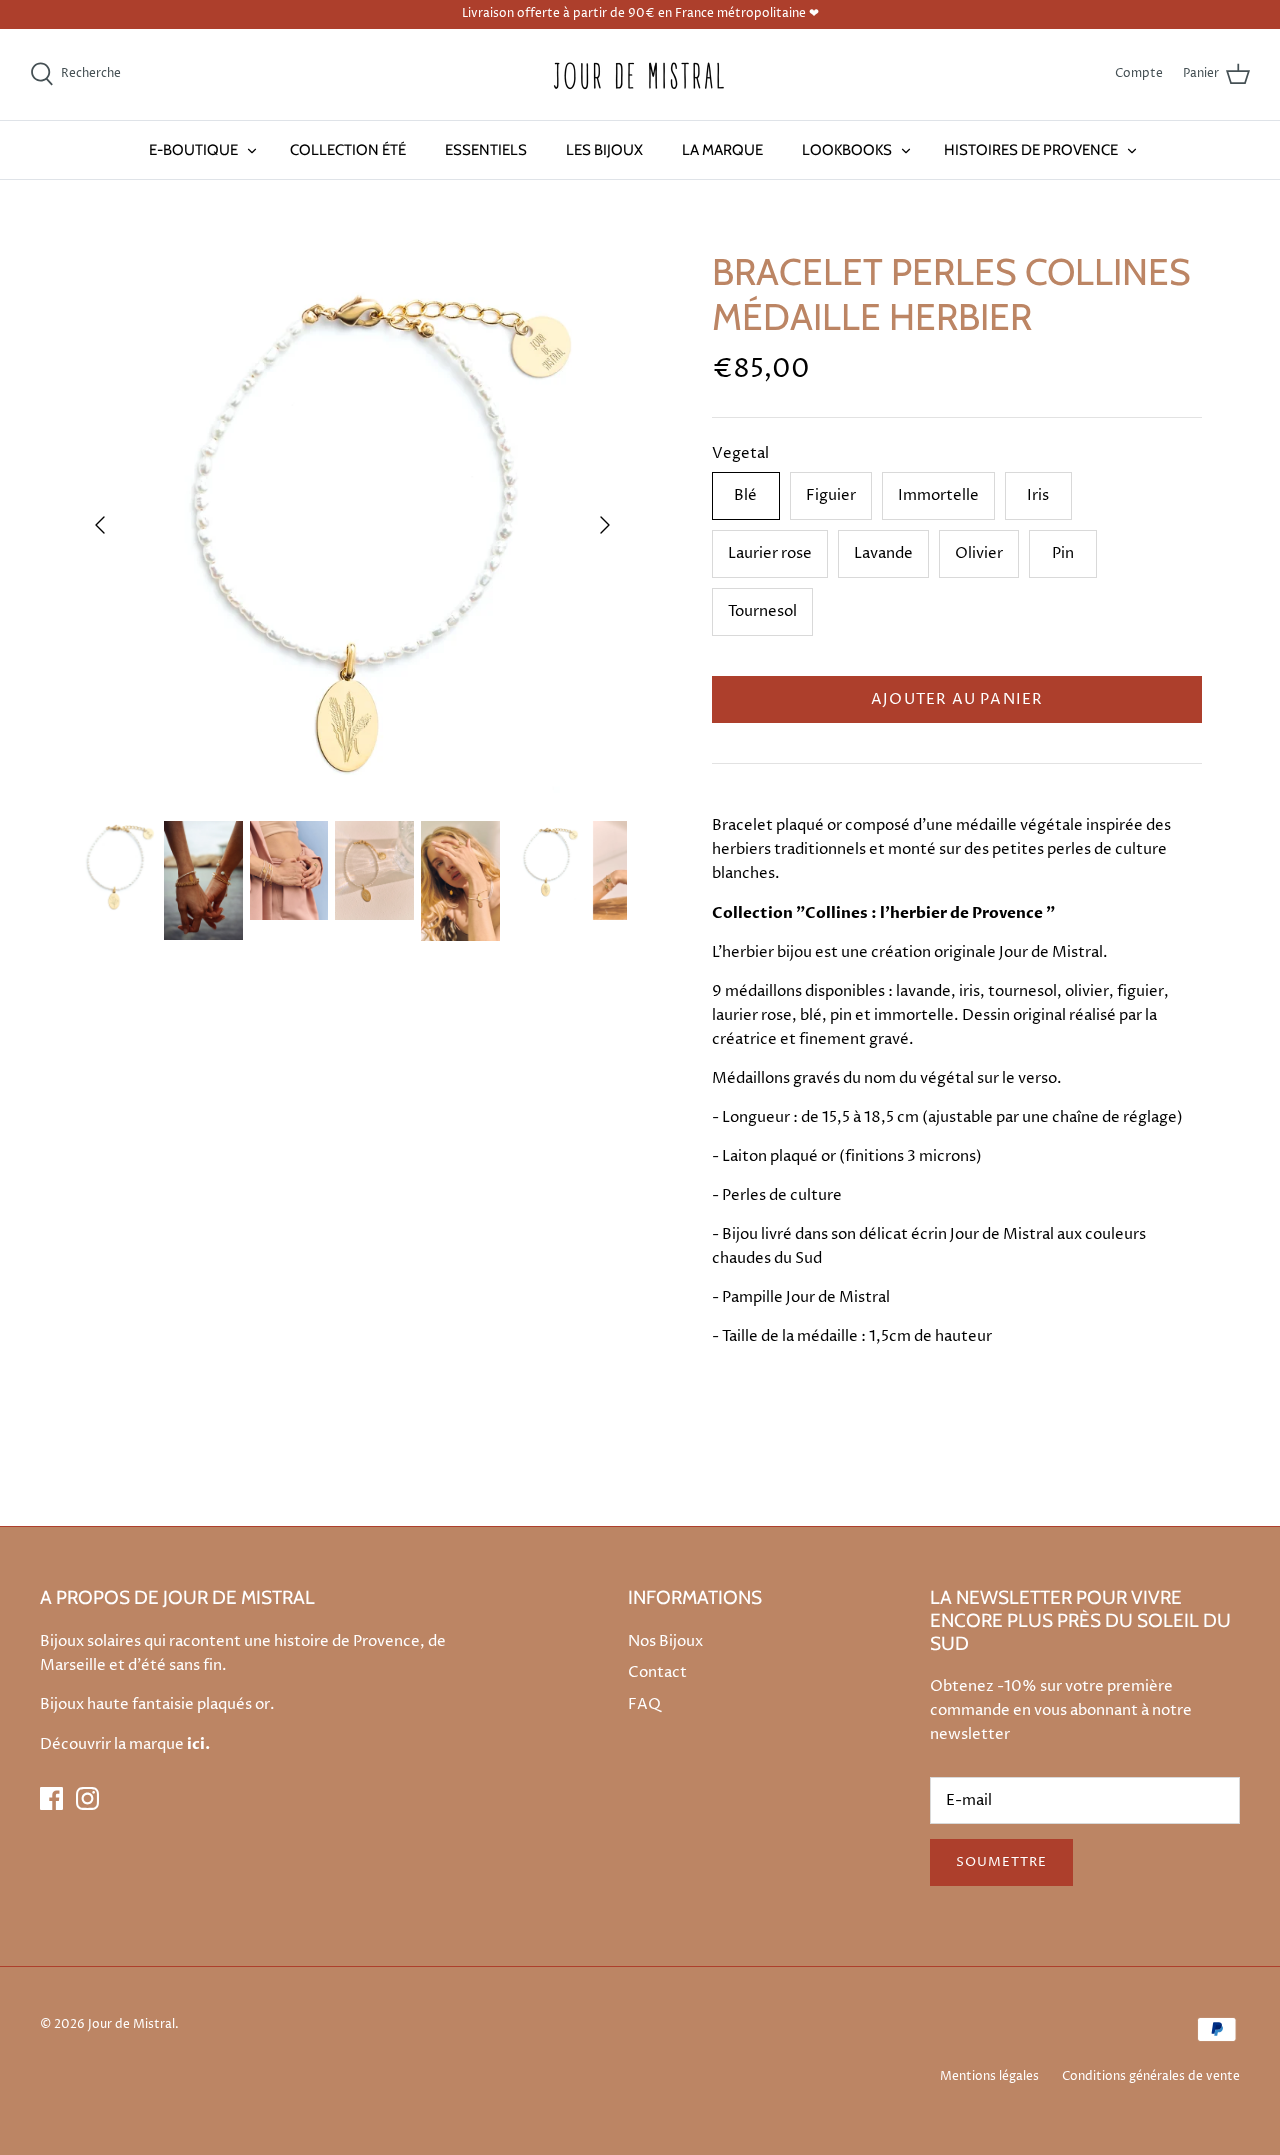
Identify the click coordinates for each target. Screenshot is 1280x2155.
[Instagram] (87, 1798)
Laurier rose (770, 553)
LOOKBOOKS (847, 150)
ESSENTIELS (486, 150)
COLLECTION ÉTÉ (348, 150)
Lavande (883, 553)
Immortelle (938, 495)
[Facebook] (51, 1798)
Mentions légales (989, 2076)
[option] (352, 524)
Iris (1038, 495)
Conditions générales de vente (1151, 2076)
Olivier (979, 553)
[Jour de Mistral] (640, 74)
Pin (1063, 553)
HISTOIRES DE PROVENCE (1031, 150)
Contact (657, 1672)
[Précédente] (100, 525)
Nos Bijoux (665, 1641)
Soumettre (1001, 1862)
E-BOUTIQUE (193, 150)
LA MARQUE (722, 150)
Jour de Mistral (131, 2024)
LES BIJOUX (604, 150)
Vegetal (740, 453)
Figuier (831, 495)
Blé (745, 495)
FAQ (644, 1704)
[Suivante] (605, 525)
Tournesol (762, 611)
